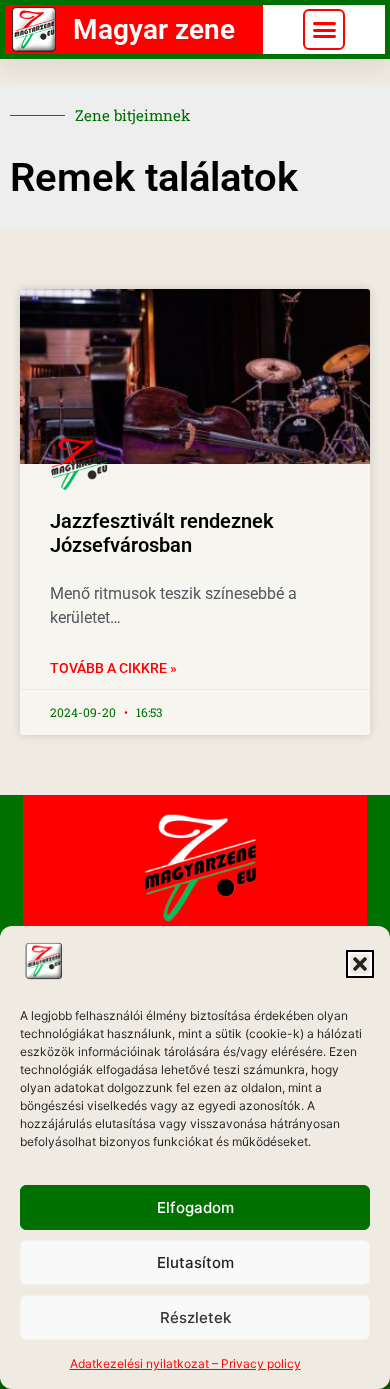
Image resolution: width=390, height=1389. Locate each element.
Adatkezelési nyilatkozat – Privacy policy (185, 1363)
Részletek (195, 1317)
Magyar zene (154, 29)
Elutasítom (195, 1262)
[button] (360, 964)
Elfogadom (195, 1207)
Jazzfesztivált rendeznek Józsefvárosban (162, 533)
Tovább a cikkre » (113, 668)
